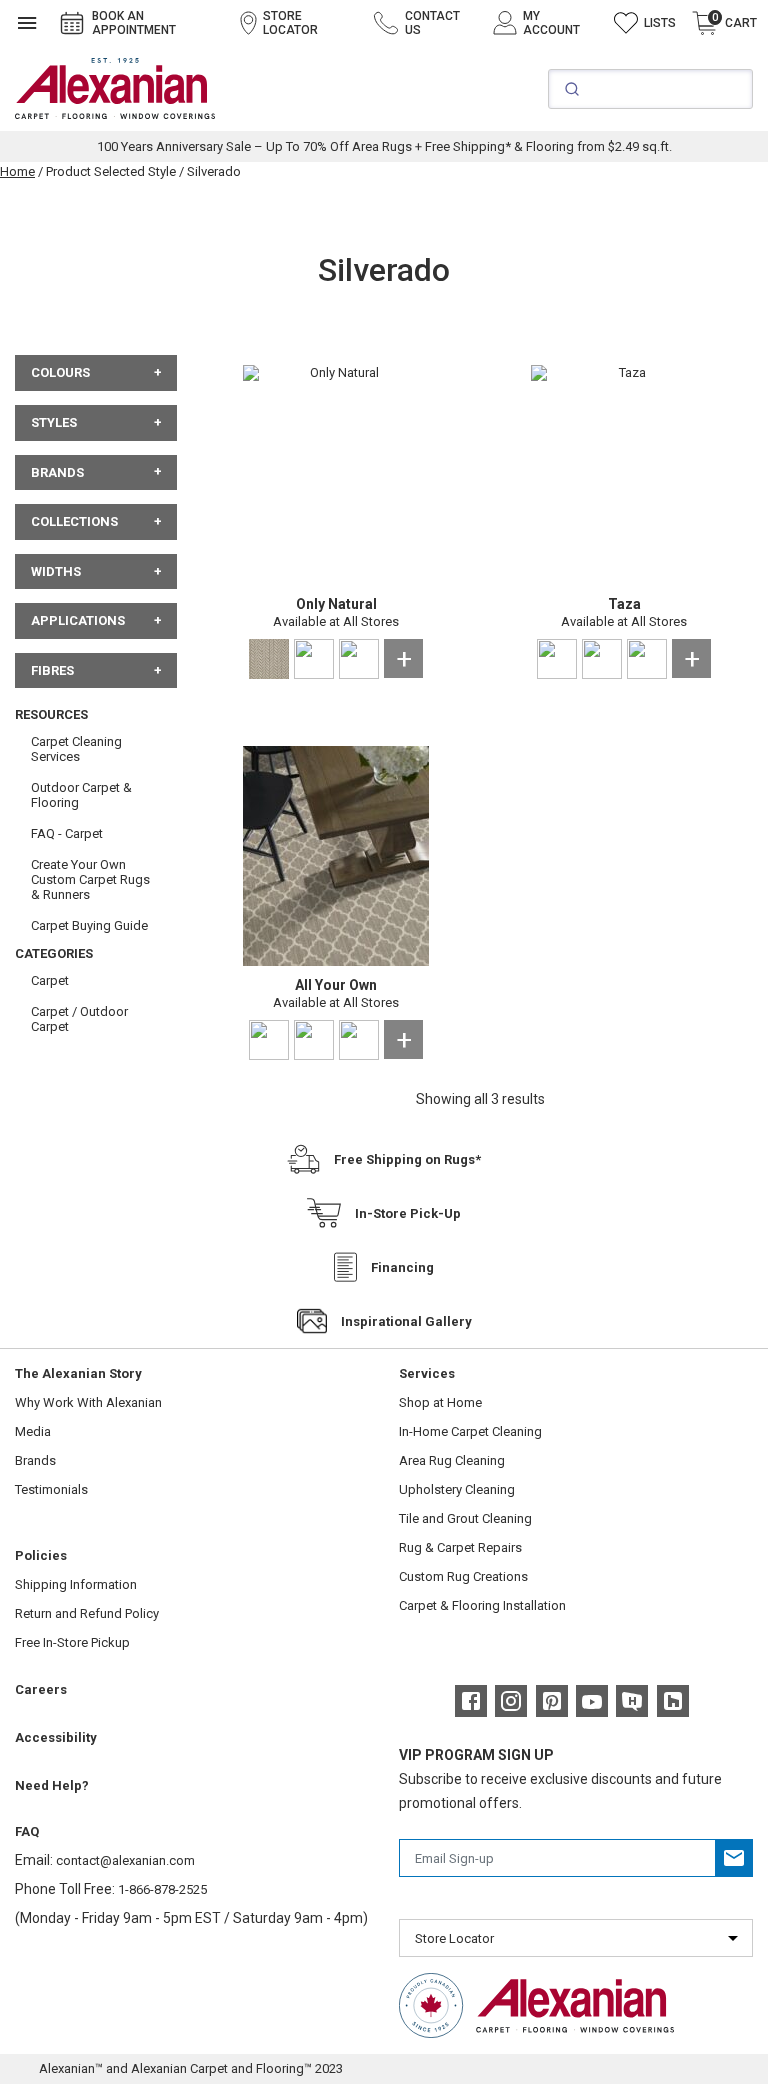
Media (33, 1431)
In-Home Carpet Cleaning (470, 1431)
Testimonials (51, 1489)
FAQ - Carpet (67, 833)
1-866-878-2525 (162, 1889)
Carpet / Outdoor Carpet (79, 1019)
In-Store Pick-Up (408, 1213)
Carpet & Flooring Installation (482, 1605)
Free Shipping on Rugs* (407, 1159)
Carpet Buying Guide (89, 925)
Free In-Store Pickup (72, 1642)
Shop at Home (440, 1402)
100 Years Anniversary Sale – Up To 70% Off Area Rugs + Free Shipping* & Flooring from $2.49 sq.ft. (384, 146)
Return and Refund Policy (87, 1613)
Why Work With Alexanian (88, 1402)
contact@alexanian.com (125, 1860)
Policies (41, 1555)
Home (17, 171)
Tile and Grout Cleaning (465, 1518)
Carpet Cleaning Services (76, 749)
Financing (402, 1267)
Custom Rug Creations (463, 1576)
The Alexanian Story (78, 1373)
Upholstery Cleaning (457, 1489)
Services (427, 1373)
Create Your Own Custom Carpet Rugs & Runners (90, 879)
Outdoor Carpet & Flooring (81, 795)
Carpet (50, 980)
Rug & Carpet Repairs (460, 1547)
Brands (35, 1460)
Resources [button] (51, 714)
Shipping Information (76, 1584)
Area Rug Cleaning (452, 1460)
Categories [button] (54, 953)
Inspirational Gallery (406, 1321)
